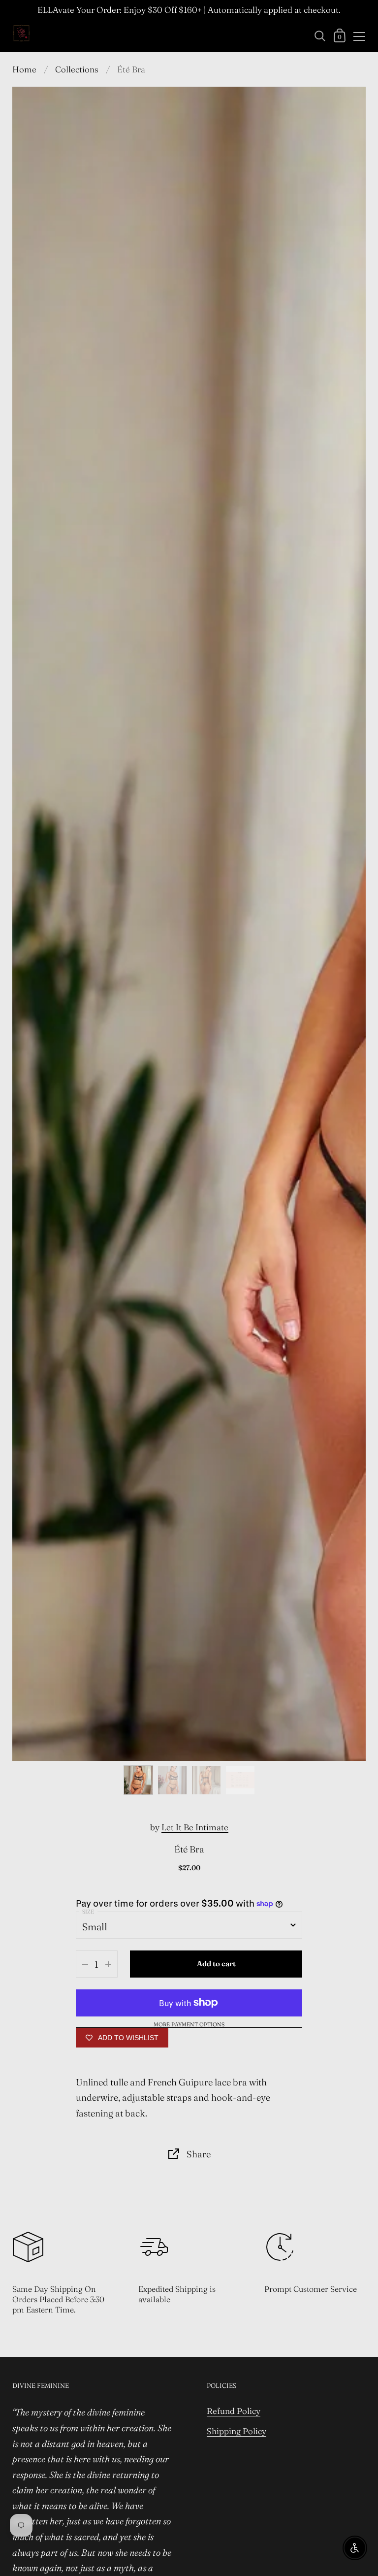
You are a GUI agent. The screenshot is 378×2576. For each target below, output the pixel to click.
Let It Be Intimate (195, 1827)
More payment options (189, 2025)
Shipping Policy (236, 2431)
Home (24, 69)
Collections (77, 69)
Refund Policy (234, 2411)
